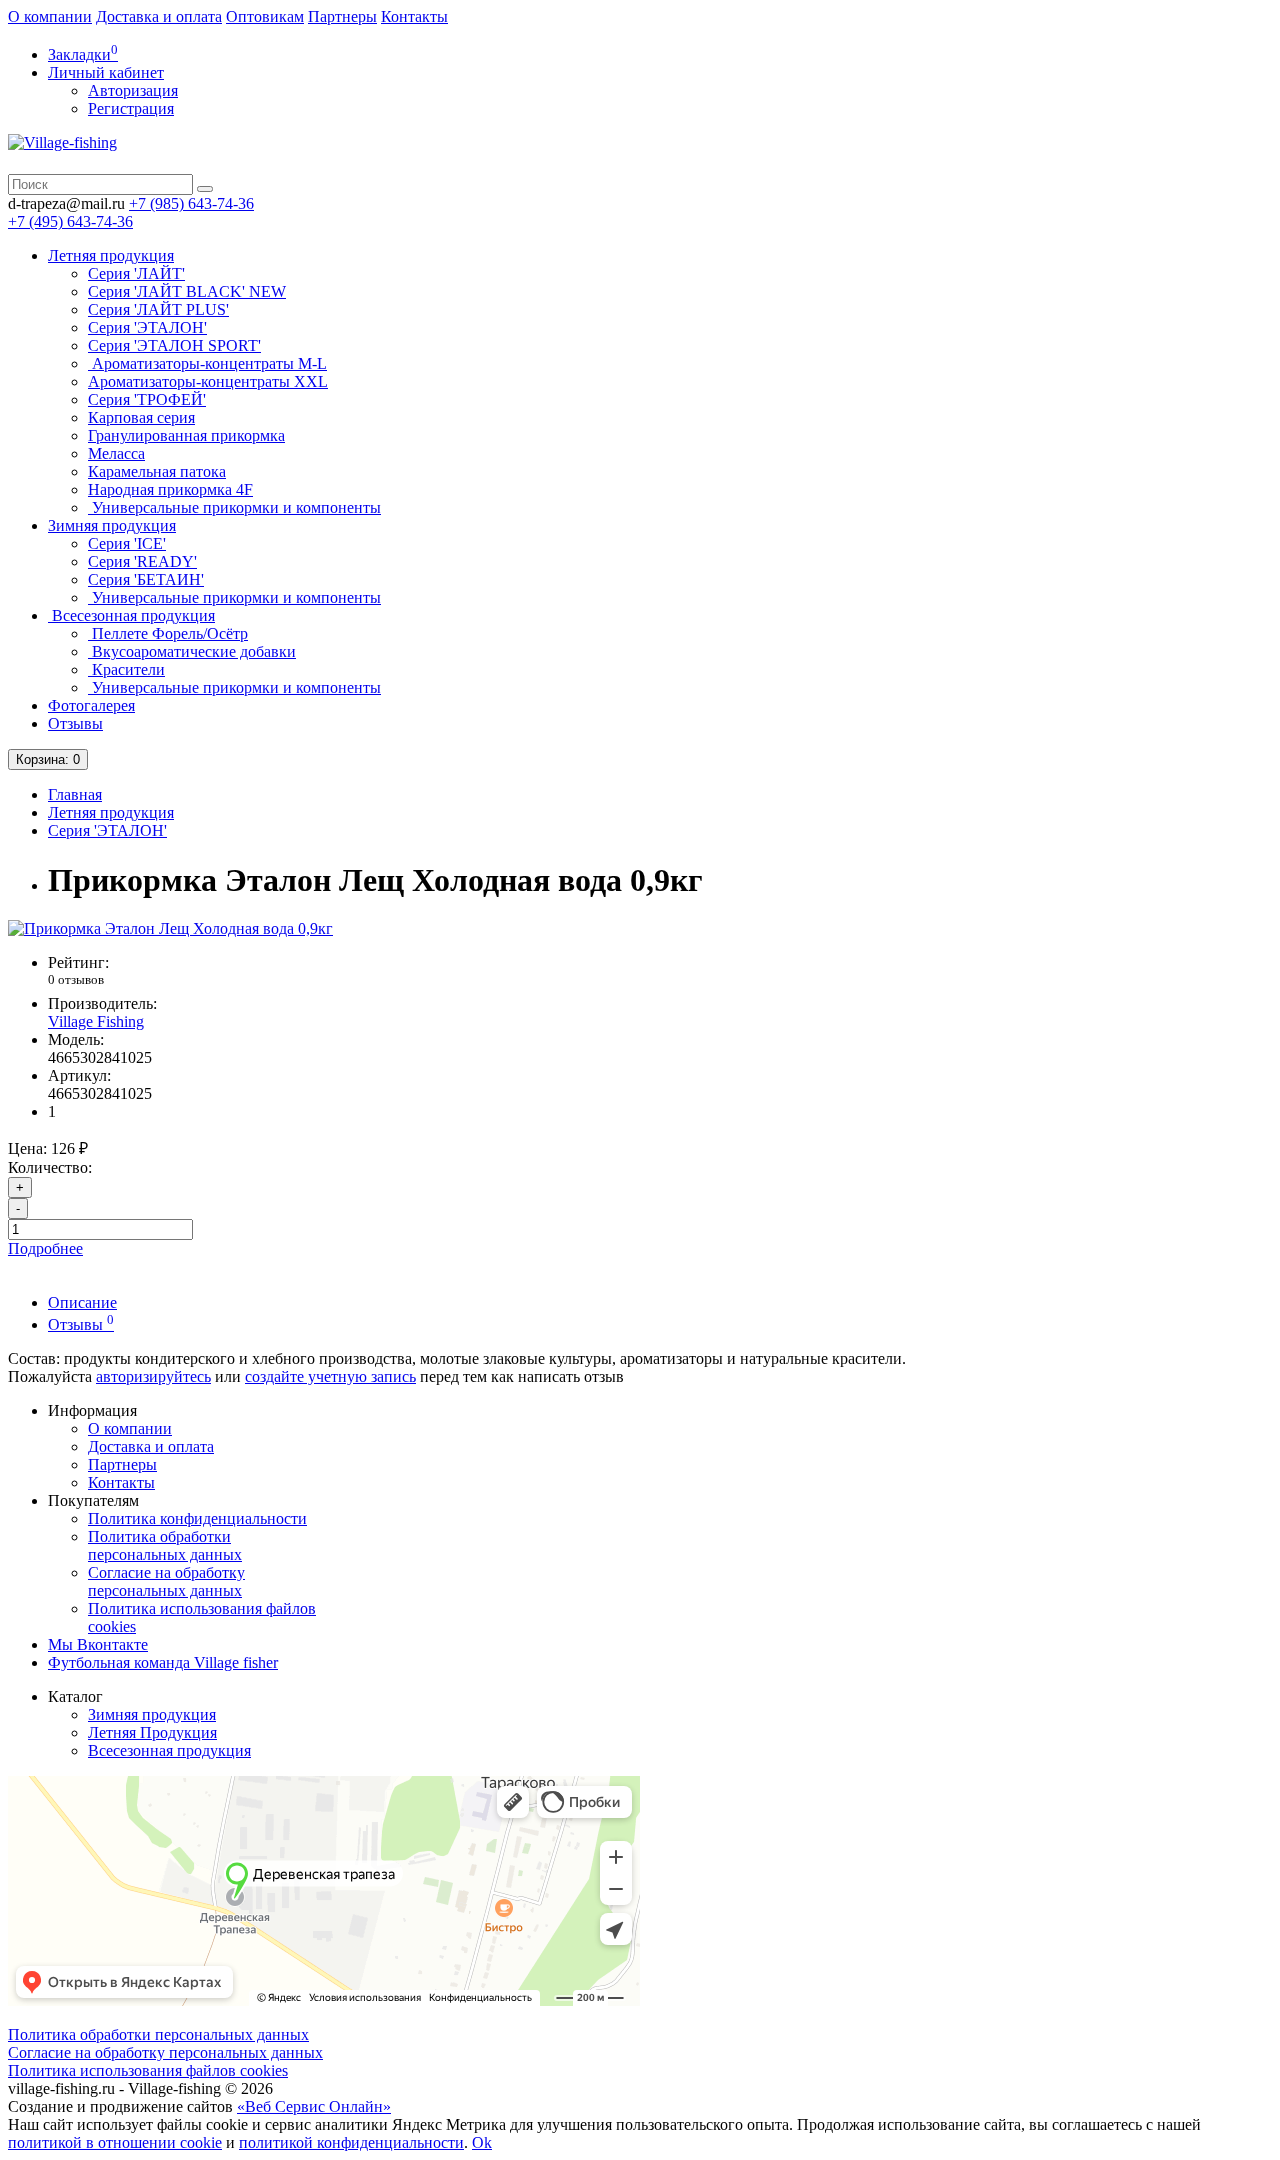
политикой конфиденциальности (351, 2142)
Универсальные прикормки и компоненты (234, 507)
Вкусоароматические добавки (192, 651)
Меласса (116, 453)
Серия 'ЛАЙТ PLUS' (158, 309)
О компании (50, 16)
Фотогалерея (91, 705)
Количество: (50, 1167)
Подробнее (45, 1248)
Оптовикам (265, 16)
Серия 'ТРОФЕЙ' (147, 399)
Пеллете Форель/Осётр (168, 633)
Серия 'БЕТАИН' (146, 579)
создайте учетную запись (330, 1376)
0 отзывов (76, 979)
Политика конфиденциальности (197, 1518)
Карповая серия (141, 417)
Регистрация (131, 108)
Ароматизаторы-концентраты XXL (208, 381)
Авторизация (133, 90)
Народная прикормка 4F (170, 489)
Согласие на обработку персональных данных (166, 1581)
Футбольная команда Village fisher (163, 1662)
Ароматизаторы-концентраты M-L (207, 363)
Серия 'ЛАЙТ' (136, 273)
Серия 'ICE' (127, 543)
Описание (82, 1302)
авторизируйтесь (153, 1376)
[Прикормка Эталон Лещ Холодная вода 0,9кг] (170, 928)
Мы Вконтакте (98, 1644)
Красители (126, 669)
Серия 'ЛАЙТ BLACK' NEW (187, 291)
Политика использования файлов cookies (148, 2070)
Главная (75, 794)
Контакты (414, 16)
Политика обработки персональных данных (165, 1545)
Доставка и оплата (159, 16)
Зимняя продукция (112, 525)
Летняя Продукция (152, 1732)
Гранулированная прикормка (186, 435)
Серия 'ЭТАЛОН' (147, 327)
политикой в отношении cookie (115, 2142)
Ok (482, 2142)
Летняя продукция (111, 255)
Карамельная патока (157, 471)
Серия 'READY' (142, 561)
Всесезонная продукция (131, 615)
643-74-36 (191, 203)
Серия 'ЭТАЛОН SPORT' (174, 345)
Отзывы (75, 723)
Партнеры (342, 16)
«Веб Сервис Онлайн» (314, 2106)
